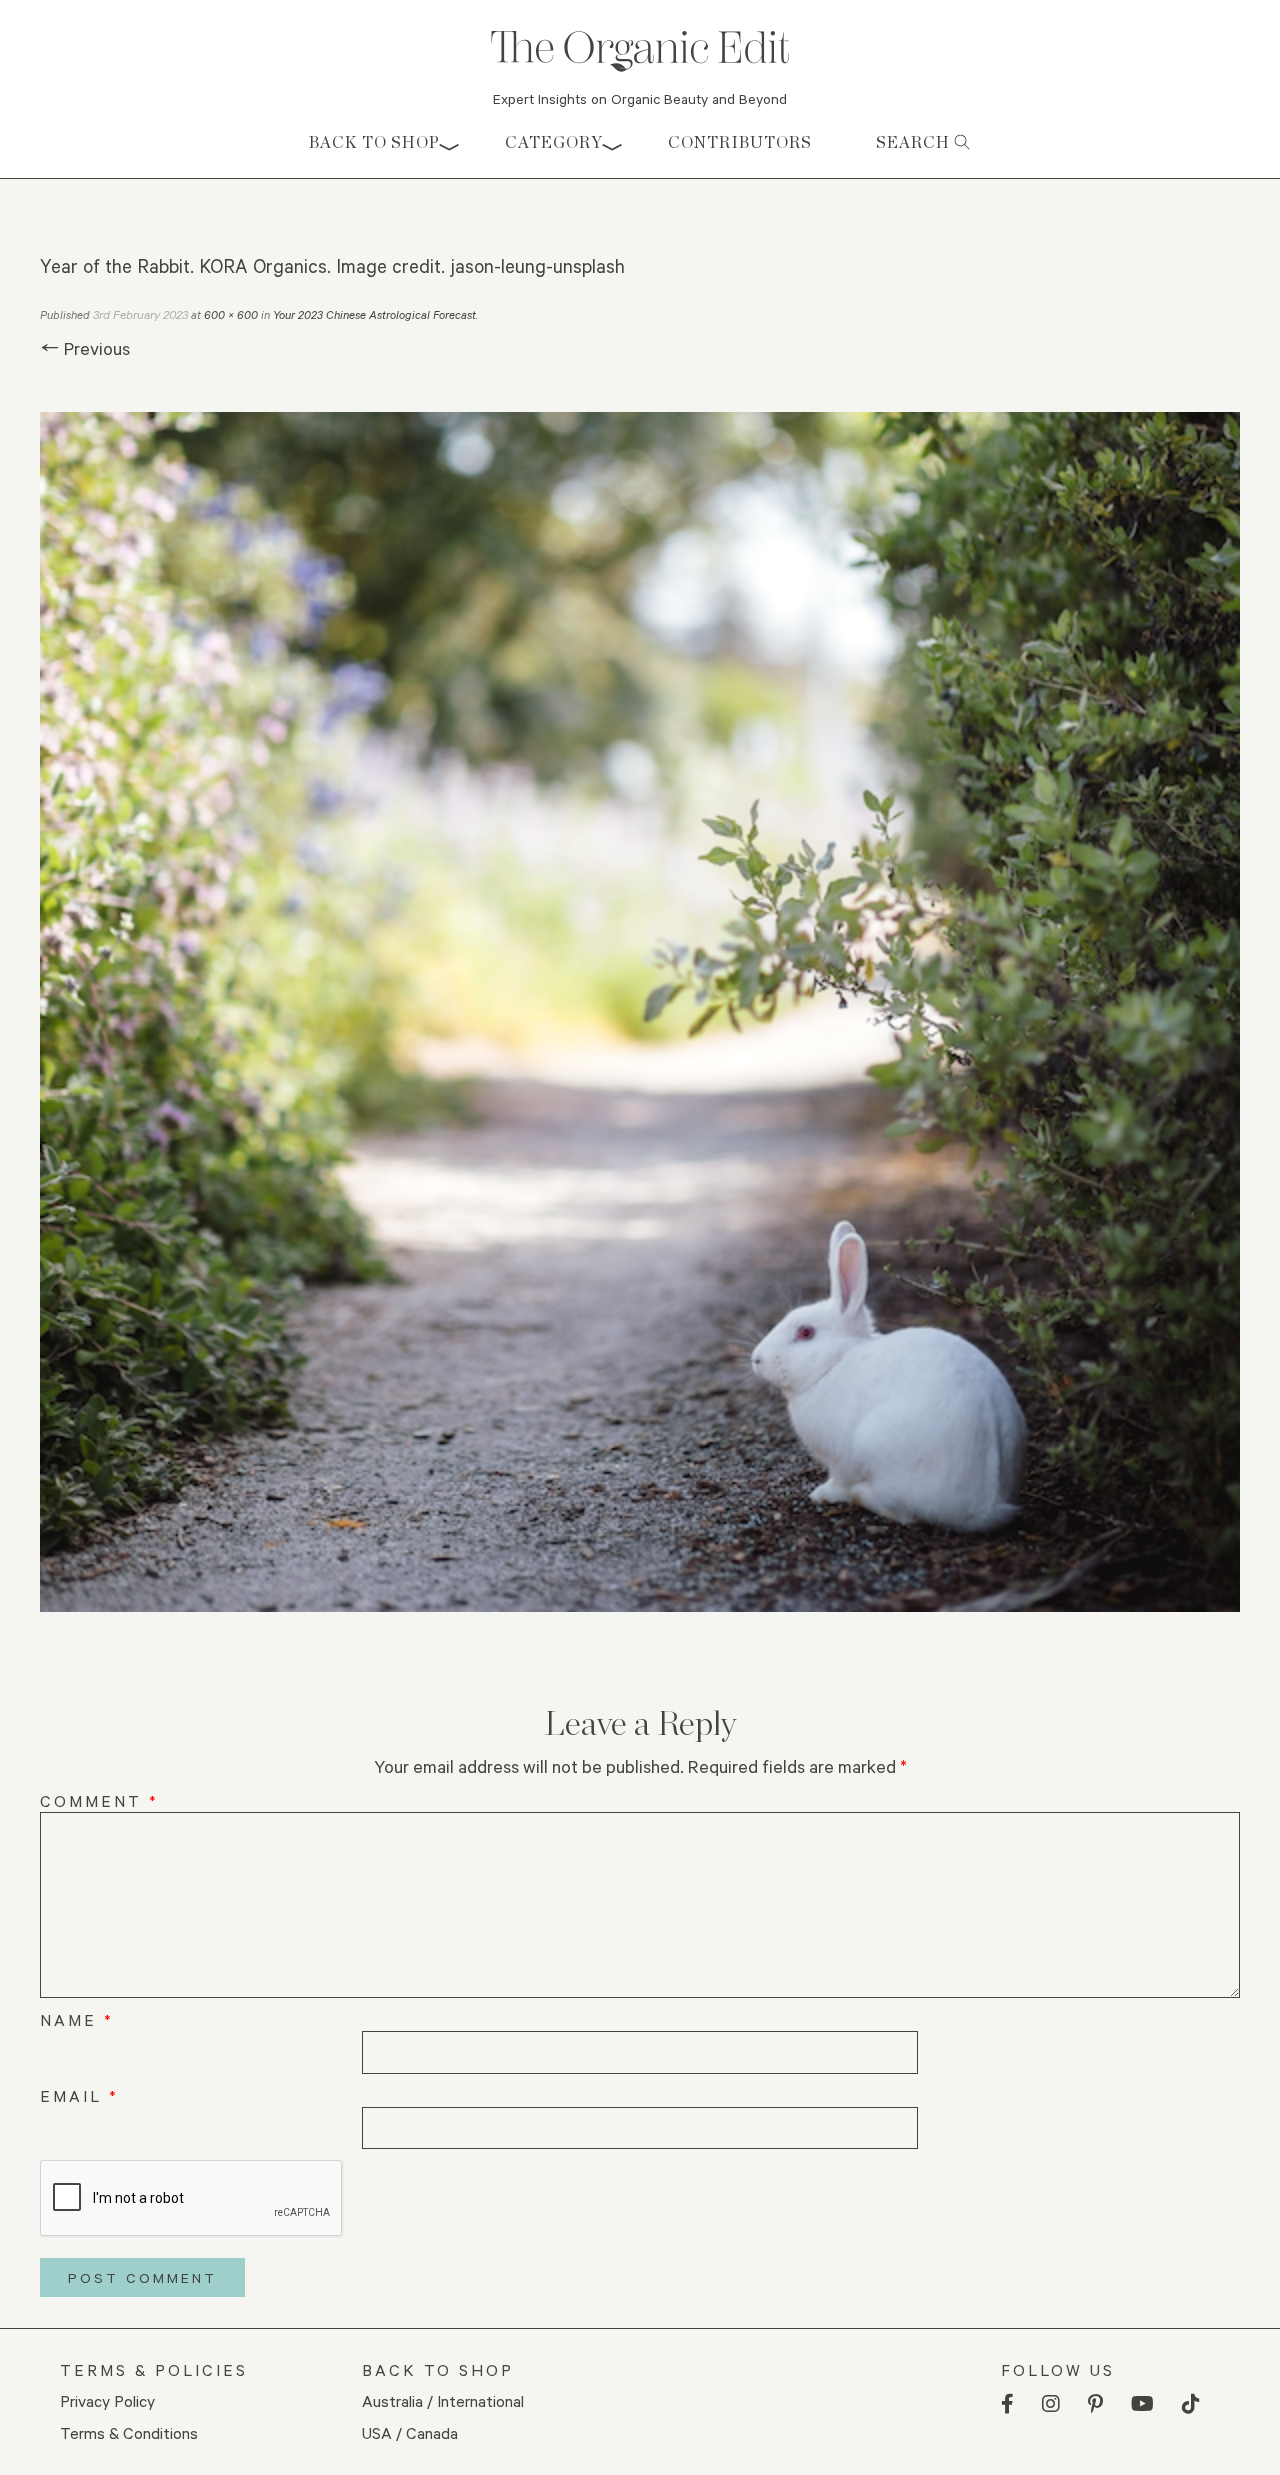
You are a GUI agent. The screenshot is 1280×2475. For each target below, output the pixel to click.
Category (554, 142)
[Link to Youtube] (1142, 2404)
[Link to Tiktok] (1191, 2404)
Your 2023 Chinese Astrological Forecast (374, 314)
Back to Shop (374, 142)
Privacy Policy (107, 2400)
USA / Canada (410, 2432)
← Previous (85, 348)
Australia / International (443, 2400)
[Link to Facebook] (1007, 2404)
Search (915, 142)
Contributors (740, 142)
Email (79, 2095)
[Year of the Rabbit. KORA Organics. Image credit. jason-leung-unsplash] (640, 1012)
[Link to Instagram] (1051, 2404)
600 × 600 (231, 314)
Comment (99, 1800)
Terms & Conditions (129, 2432)
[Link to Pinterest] (1095, 2404)
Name (77, 2019)
